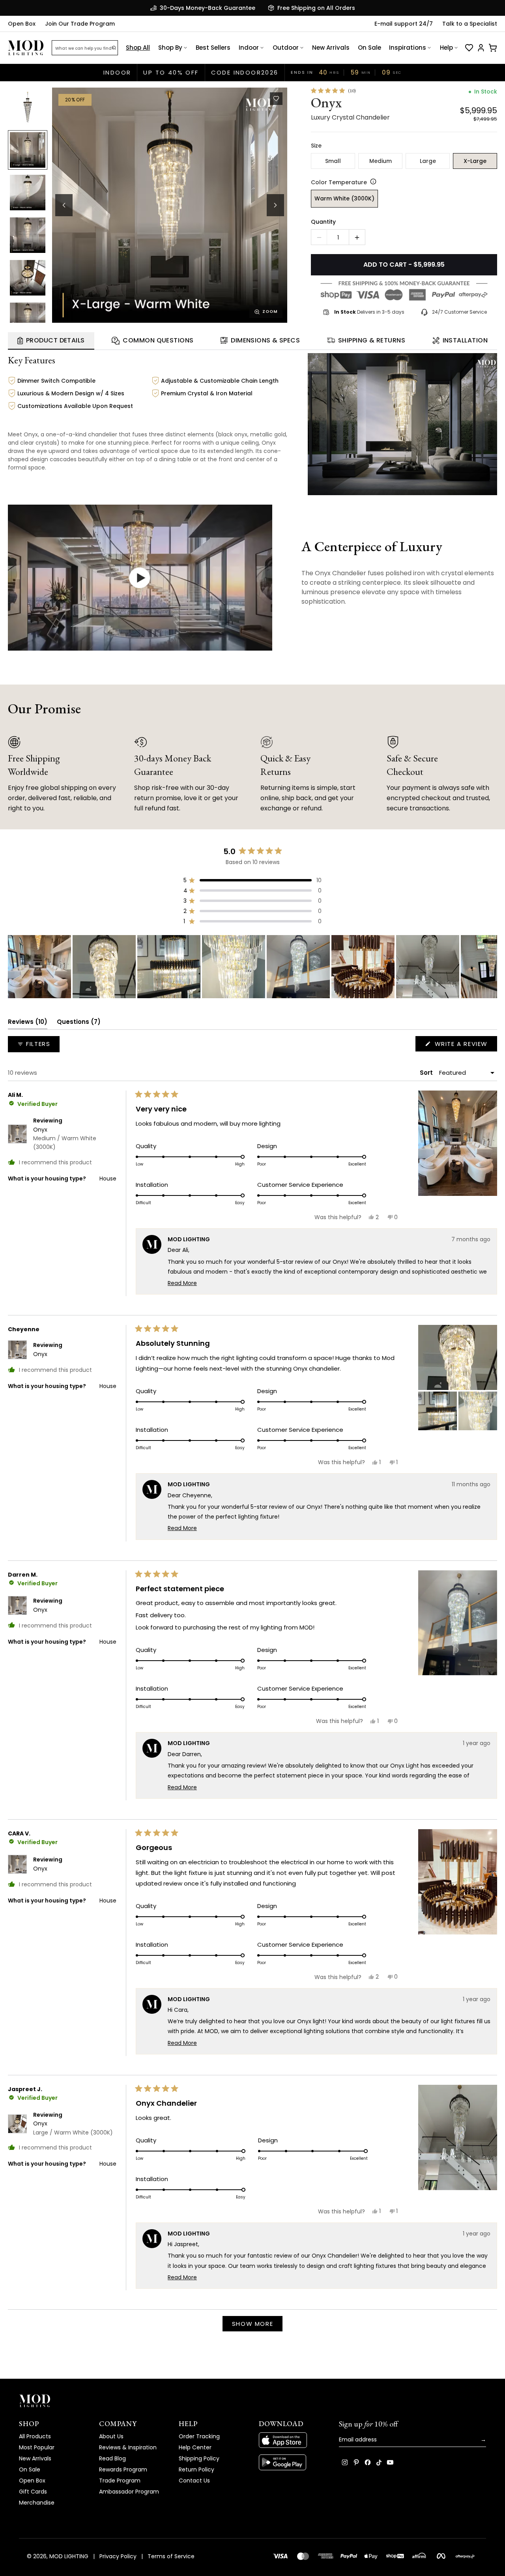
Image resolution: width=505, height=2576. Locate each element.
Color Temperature (339, 182)
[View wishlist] (469, 48)
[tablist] (252, 341)
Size (316, 146)
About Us (111, 2436)
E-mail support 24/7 (404, 24)
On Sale (369, 48)
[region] (252, 967)
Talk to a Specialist (470, 24)
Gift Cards (33, 2492)
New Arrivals (331, 48)
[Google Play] (293, 2462)
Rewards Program (123, 2469)
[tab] (51, 341)
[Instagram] (345, 2462)
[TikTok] (379, 2462)
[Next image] (275, 205)
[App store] (293, 2440)
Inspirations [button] (408, 48)
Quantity (323, 222)
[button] (170, 205)
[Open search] (114, 48)
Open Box (22, 24)
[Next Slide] (491, 967)
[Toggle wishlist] (276, 99)
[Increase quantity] (357, 238)
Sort (427, 1073)
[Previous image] (64, 205)
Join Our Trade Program (80, 24)
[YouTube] (390, 2462)
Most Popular (37, 2447)
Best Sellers (213, 48)
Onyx (65, 1138)
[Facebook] (368, 2462)
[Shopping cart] (493, 48)
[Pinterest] (356, 2462)
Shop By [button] (170, 48)
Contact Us (194, 2481)
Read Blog (112, 2458)
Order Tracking (199, 2436)
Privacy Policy (118, 2556)
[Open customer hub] (481, 48)
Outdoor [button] (286, 48)
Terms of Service (171, 2556)
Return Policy (196, 2469)
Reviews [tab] (28, 1023)
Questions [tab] (79, 1023)
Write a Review (465, 1045)
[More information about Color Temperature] (372, 181)
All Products (35, 2436)
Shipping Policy (199, 2458)
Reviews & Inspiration (128, 2447)
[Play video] (140, 578)
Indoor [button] (249, 48)
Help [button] (446, 48)
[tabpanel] (252, 423)
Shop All (138, 48)
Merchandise (37, 2503)
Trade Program (120, 2481)
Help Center (195, 2447)
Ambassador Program (129, 2492)
